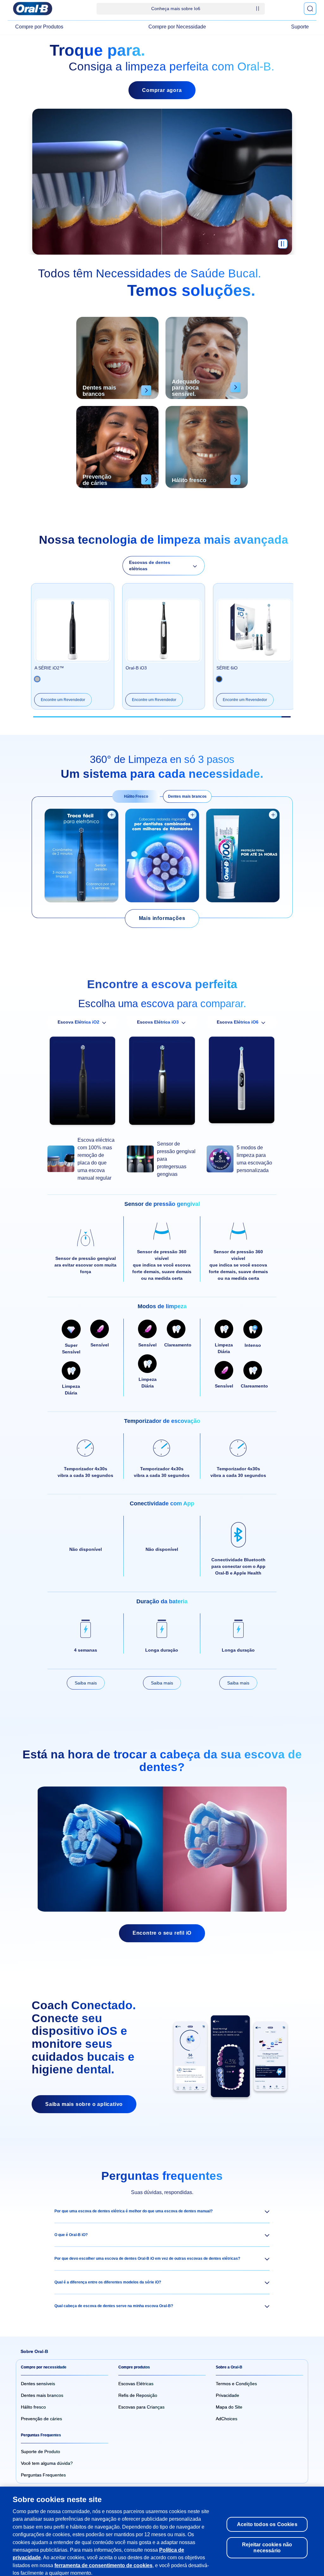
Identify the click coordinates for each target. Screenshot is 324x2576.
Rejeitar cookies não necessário (267, 2538)
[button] (162, 2211)
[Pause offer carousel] (258, 9)
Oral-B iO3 (136, 668)
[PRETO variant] (37, 679)
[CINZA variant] (219, 679)
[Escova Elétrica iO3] (162, 1082)
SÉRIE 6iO (227, 668)
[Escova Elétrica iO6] (242, 1082)
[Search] (310, 9)
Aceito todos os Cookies (267, 2514)
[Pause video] (283, 247)
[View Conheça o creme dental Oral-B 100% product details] (273, 815)
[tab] (136, 796)
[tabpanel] (162, 857)
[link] (162, 919)
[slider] (162, 717)
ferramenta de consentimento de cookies (103, 2555)
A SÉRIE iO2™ (49, 668)
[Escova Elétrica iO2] (82, 1082)
